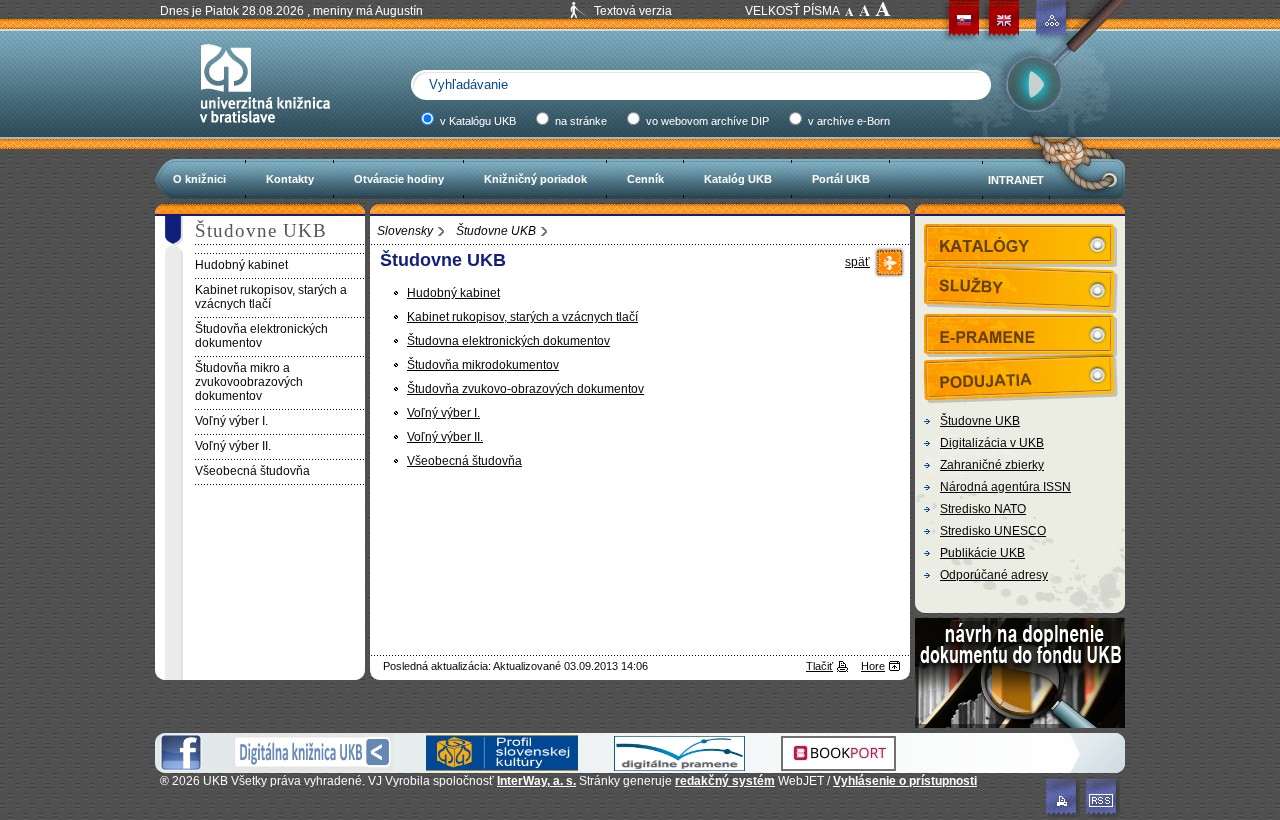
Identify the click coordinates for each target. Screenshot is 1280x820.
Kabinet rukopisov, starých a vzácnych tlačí (522, 317)
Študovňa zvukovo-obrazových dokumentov (525, 389)
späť (857, 262)
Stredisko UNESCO (993, 531)
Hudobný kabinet (453, 293)
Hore (873, 666)
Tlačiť (819, 666)
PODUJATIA (1021, 374)
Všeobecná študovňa (464, 461)
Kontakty (290, 179)
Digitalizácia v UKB (992, 443)
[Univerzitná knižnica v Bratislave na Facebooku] (181, 767)
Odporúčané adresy (994, 575)
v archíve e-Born (847, 121)
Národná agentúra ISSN (1005, 487)
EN (1004, 20)
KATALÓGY (1021, 244)
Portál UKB (841, 179)
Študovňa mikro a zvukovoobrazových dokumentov (249, 382)
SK (964, 20)
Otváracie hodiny (399, 179)
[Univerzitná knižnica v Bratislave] (265, 132)
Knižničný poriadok (535, 179)
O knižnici (199, 179)
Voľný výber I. (443, 413)
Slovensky (405, 231)
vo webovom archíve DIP (706, 121)
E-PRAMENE (1021, 334)
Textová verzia (633, 11)
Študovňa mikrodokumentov (483, 365)
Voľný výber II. (445, 437)
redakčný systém (725, 781)
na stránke (579, 121)
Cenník (645, 179)
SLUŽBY (1021, 285)
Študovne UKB (496, 231)
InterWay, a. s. (536, 781)
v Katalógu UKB (476, 121)
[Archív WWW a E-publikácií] (679, 767)
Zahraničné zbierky (992, 465)
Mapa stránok (1052, 20)
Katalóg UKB (738, 179)
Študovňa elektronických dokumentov (261, 336)
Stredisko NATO (983, 509)
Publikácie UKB (982, 553)
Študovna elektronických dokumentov (508, 341)
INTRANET (1016, 180)
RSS (1103, 798)
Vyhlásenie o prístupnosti (905, 781)
